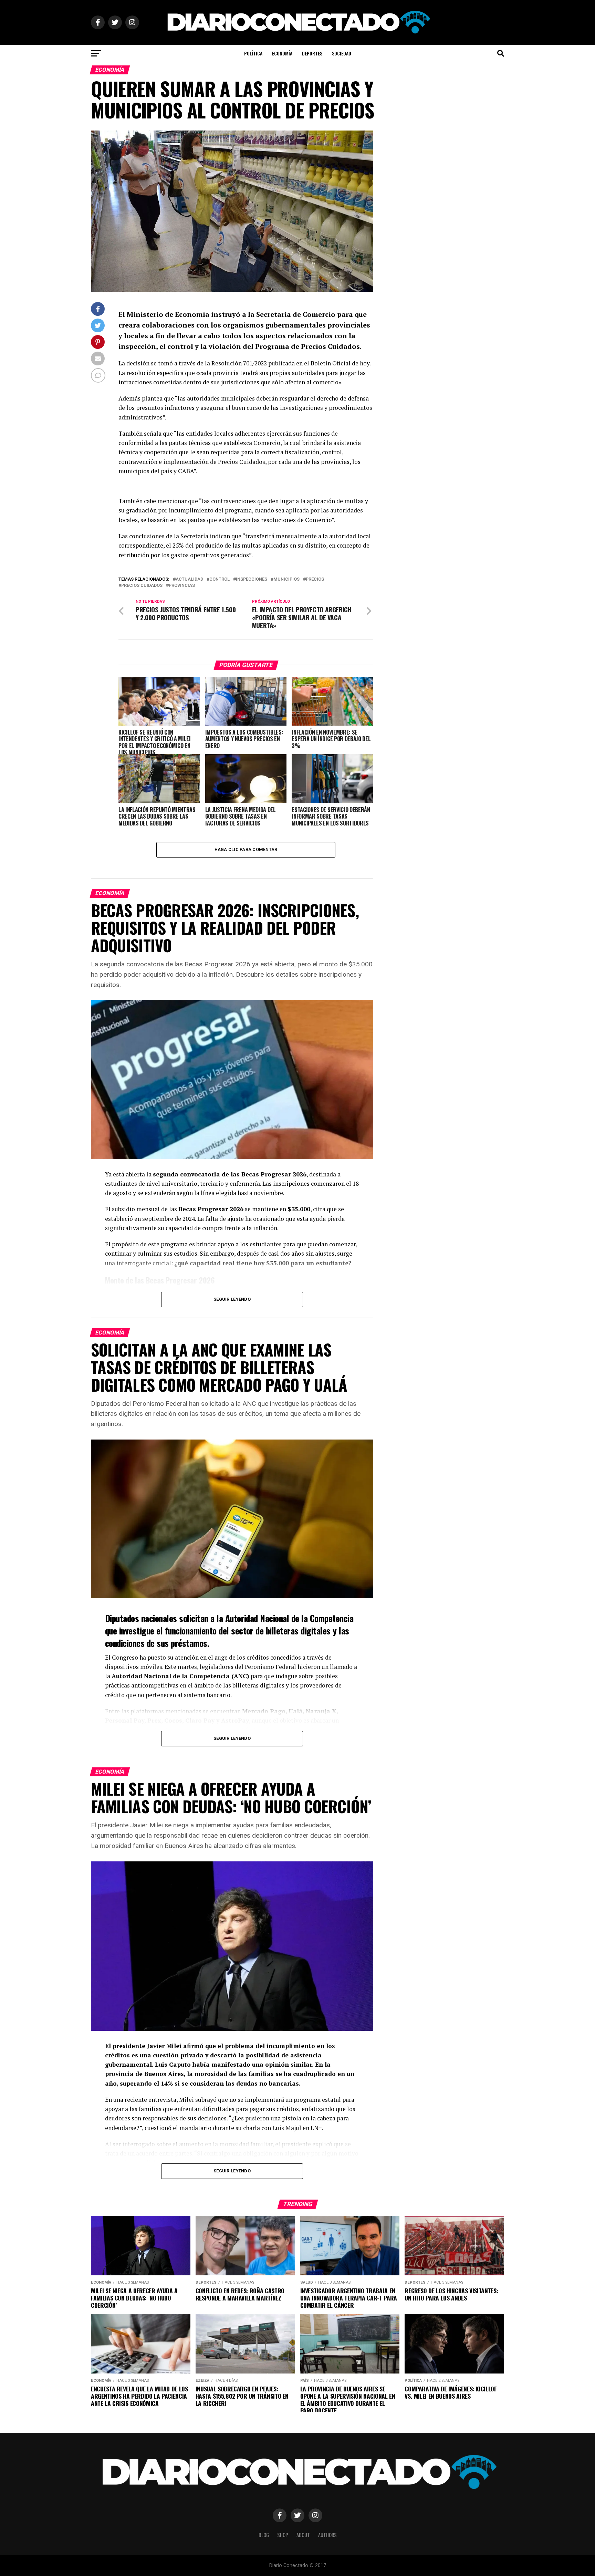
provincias (182, 586)
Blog (264, 2535)
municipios (286, 579)
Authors (327, 2535)
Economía (282, 53)
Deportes (312, 53)
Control (220, 579)
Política (253, 53)
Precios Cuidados (142, 586)
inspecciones (252, 579)
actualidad (189, 579)
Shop (283, 2535)
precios (315, 579)
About (303, 2535)
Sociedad (342, 53)
